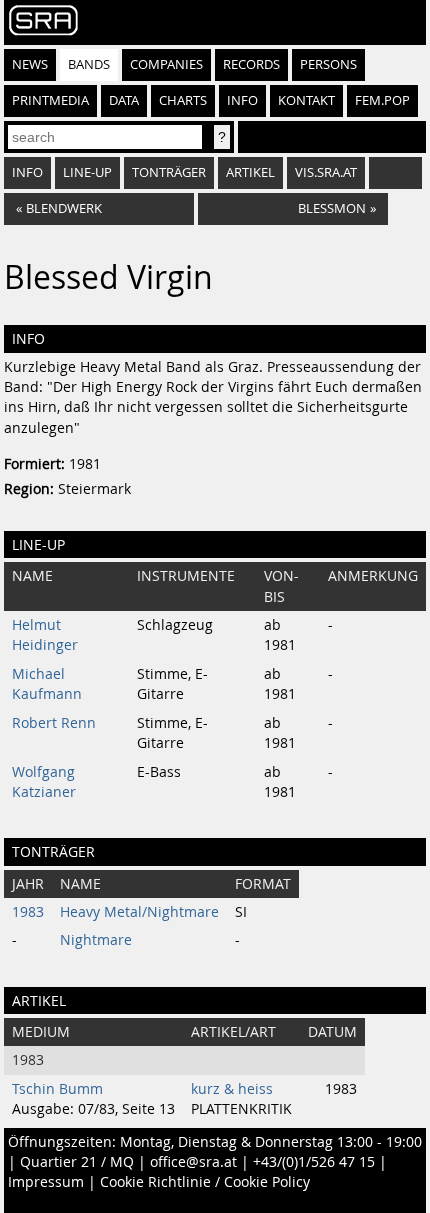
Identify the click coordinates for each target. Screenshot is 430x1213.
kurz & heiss (232, 1089)
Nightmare (96, 940)
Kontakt (306, 100)
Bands (89, 64)
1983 (28, 912)
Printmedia (50, 100)
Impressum (46, 1182)
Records (251, 64)
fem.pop (382, 100)
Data (124, 100)
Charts (183, 100)
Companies (166, 64)
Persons (328, 64)
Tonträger (169, 172)
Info (242, 100)
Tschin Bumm (57, 1089)
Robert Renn (54, 723)
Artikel (250, 172)
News (30, 64)
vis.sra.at (326, 172)
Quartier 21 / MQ (77, 1162)
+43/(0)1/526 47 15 (314, 1162)
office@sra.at (193, 1162)
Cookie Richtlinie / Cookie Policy (205, 1182)
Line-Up (87, 172)
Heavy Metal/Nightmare (139, 912)
